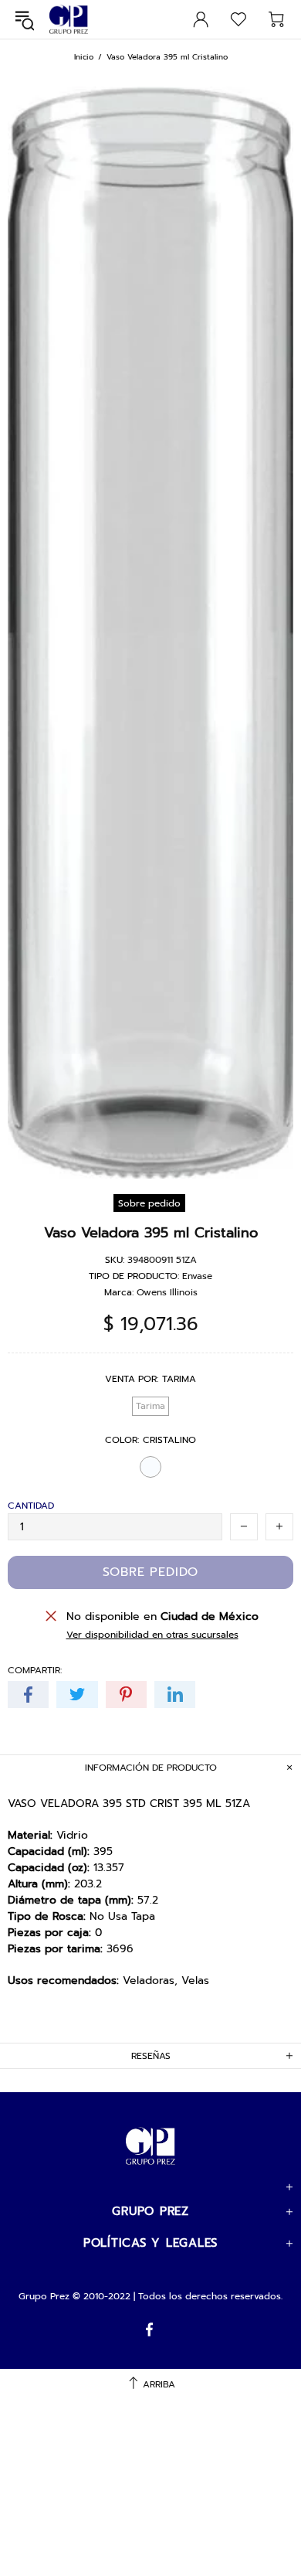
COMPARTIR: (35, 1670)
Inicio (84, 57)
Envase (197, 1276)
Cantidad (31, 1506)
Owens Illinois (167, 1292)
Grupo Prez (69, 20)
